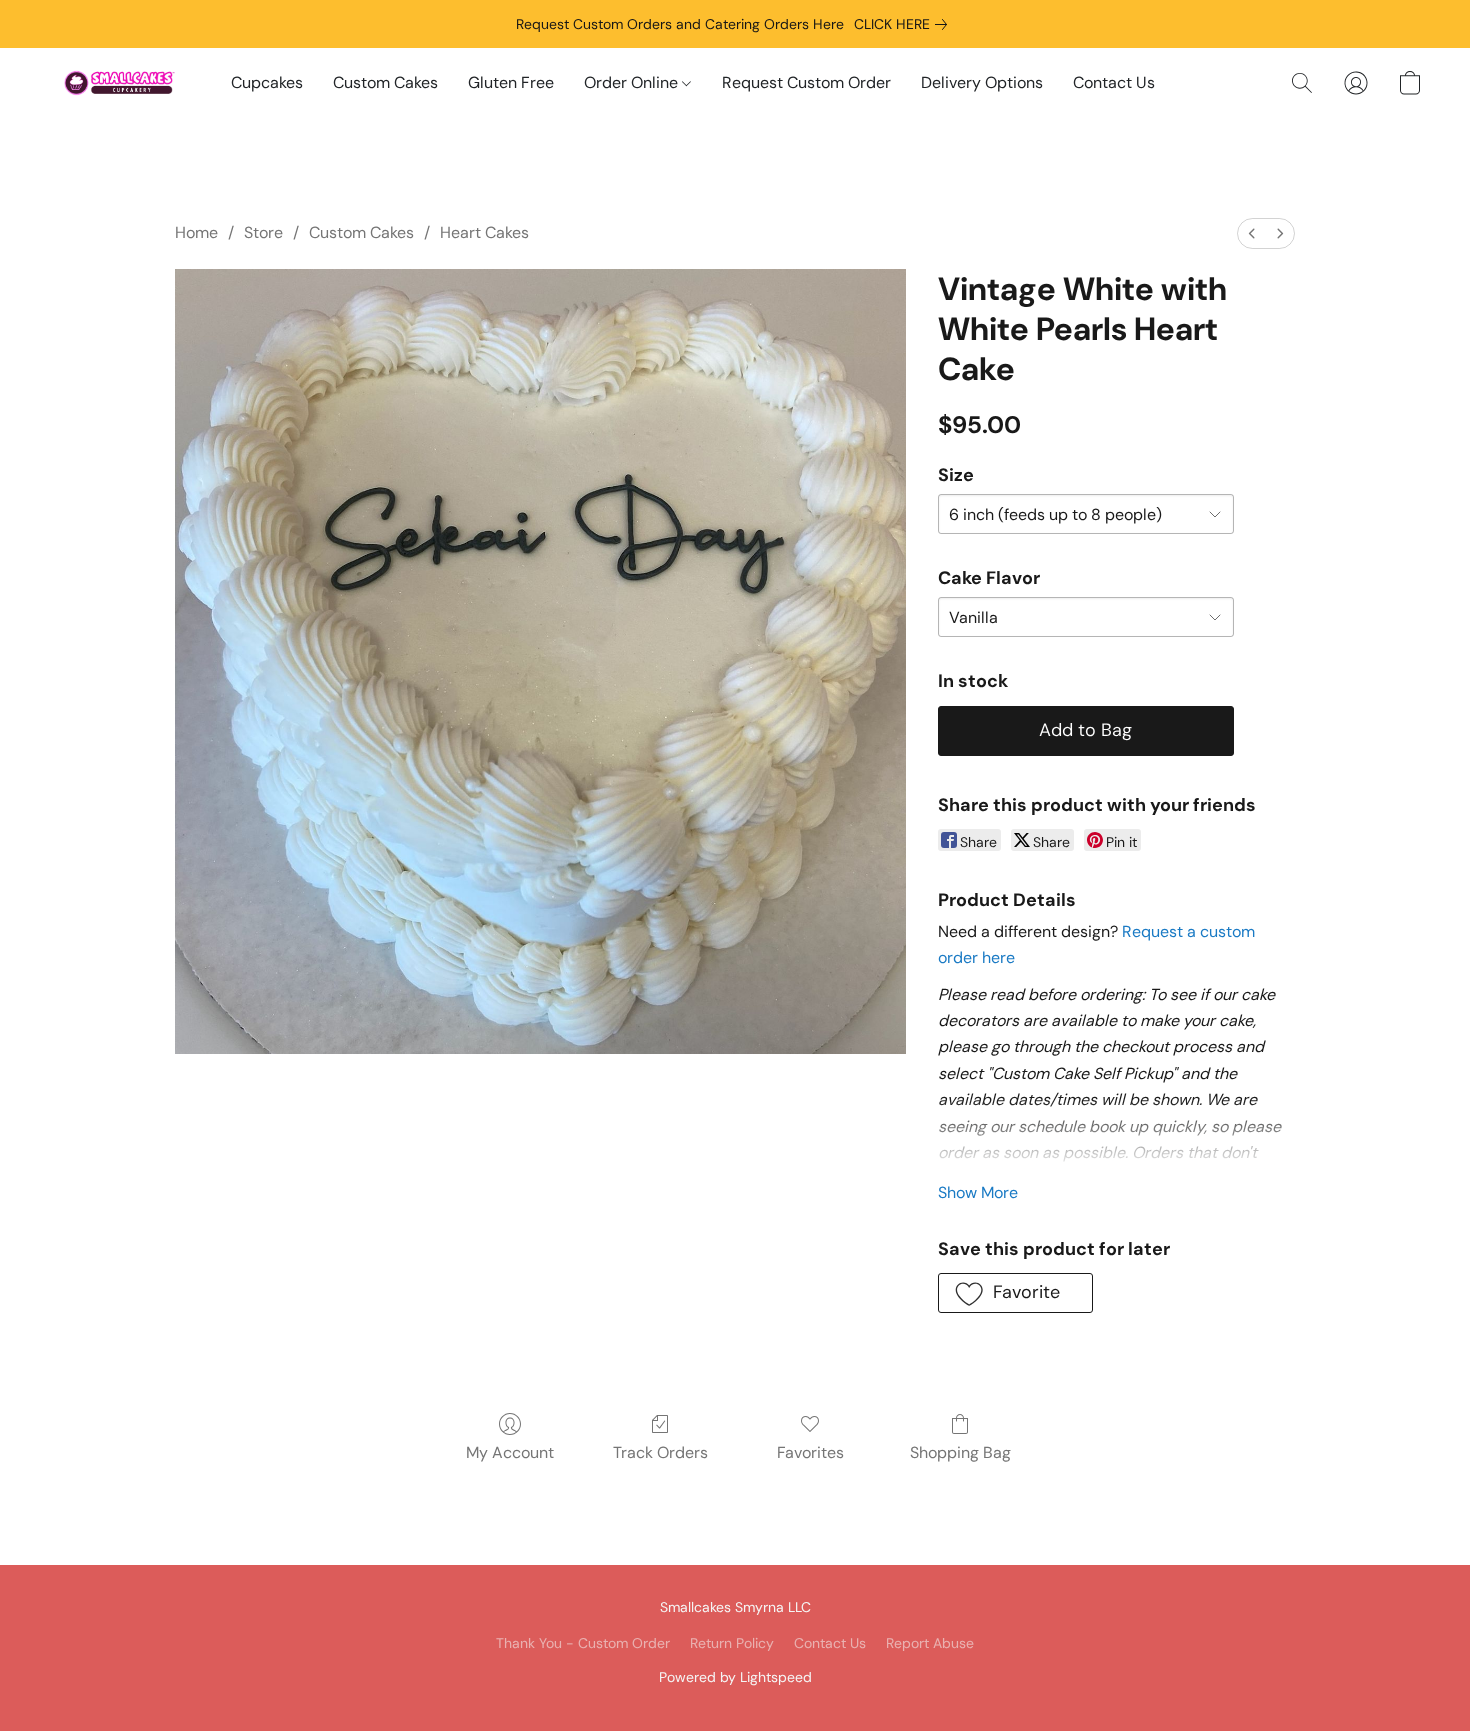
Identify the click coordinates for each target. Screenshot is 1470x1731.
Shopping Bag (960, 1452)
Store (263, 232)
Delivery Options (982, 82)
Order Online (633, 82)
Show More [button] (978, 1192)
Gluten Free (511, 82)
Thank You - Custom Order (583, 1643)
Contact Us (1114, 82)
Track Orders (660, 1452)
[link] (904, 24)
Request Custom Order (806, 82)
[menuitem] (1252, 233)
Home (196, 232)
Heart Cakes (484, 232)
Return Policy (732, 1643)
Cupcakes (267, 82)
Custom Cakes (385, 82)
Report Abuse (930, 1643)
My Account (510, 1452)
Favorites (810, 1452)
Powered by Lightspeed (735, 1677)
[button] (119, 83)
